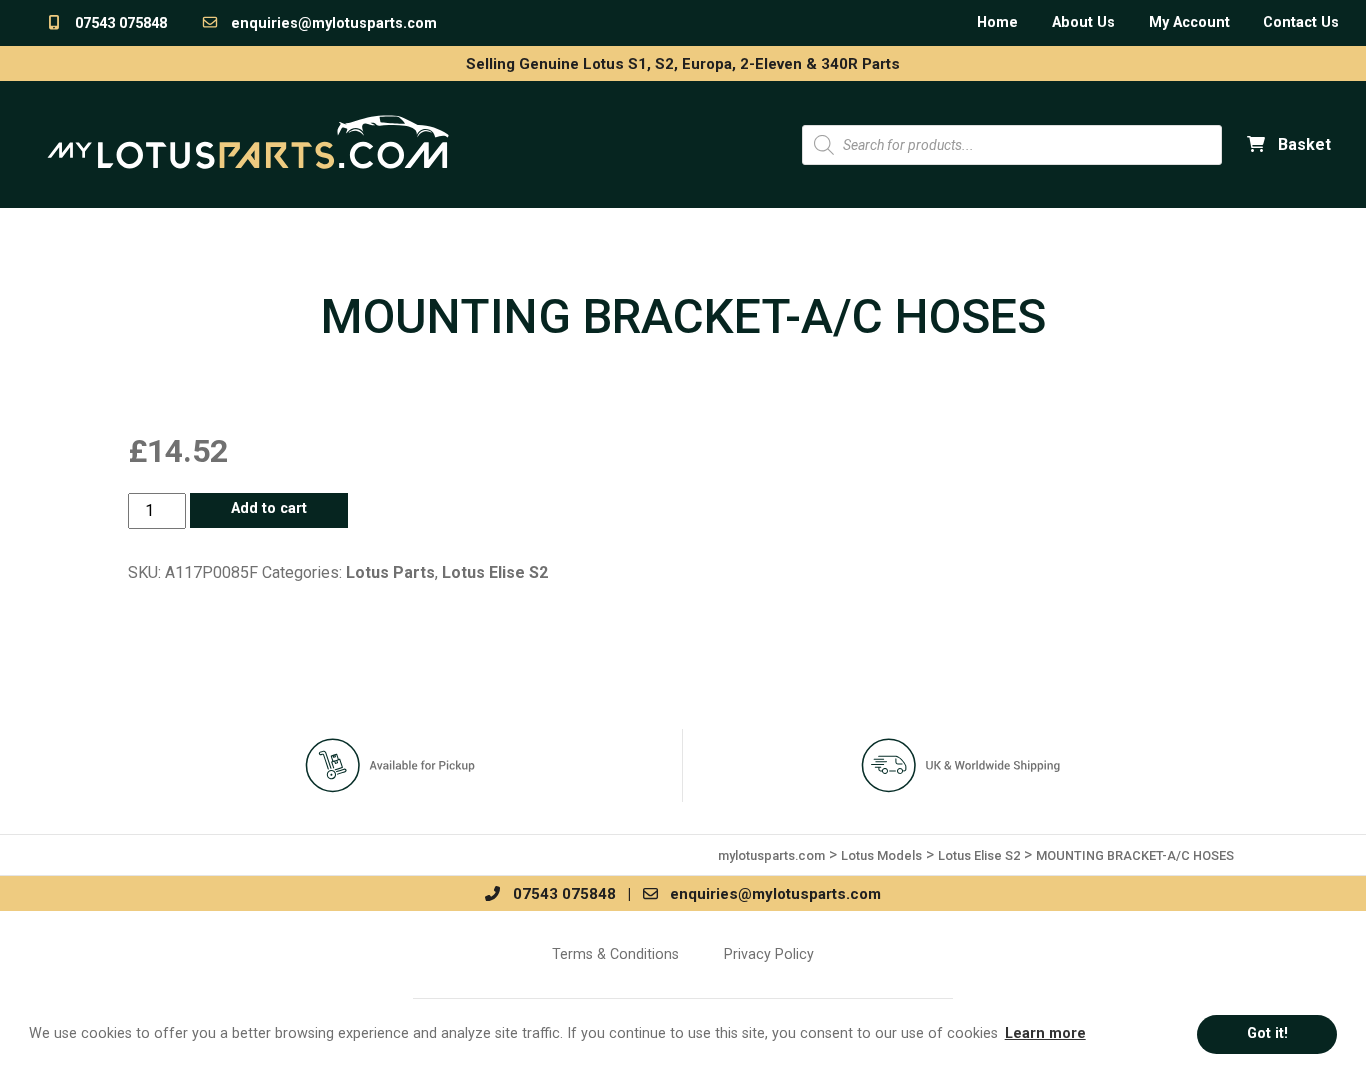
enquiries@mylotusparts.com (328, 23)
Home (997, 22)
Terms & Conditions (615, 954)
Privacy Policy (769, 954)
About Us (1083, 22)
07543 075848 (115, 23)
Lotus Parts (390, 572)
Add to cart (269, 508)
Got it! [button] (1267, 1033)
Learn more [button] (1045, 1033)
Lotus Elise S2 (495, 572)
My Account (1189, 22)
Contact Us (1301, 22)
